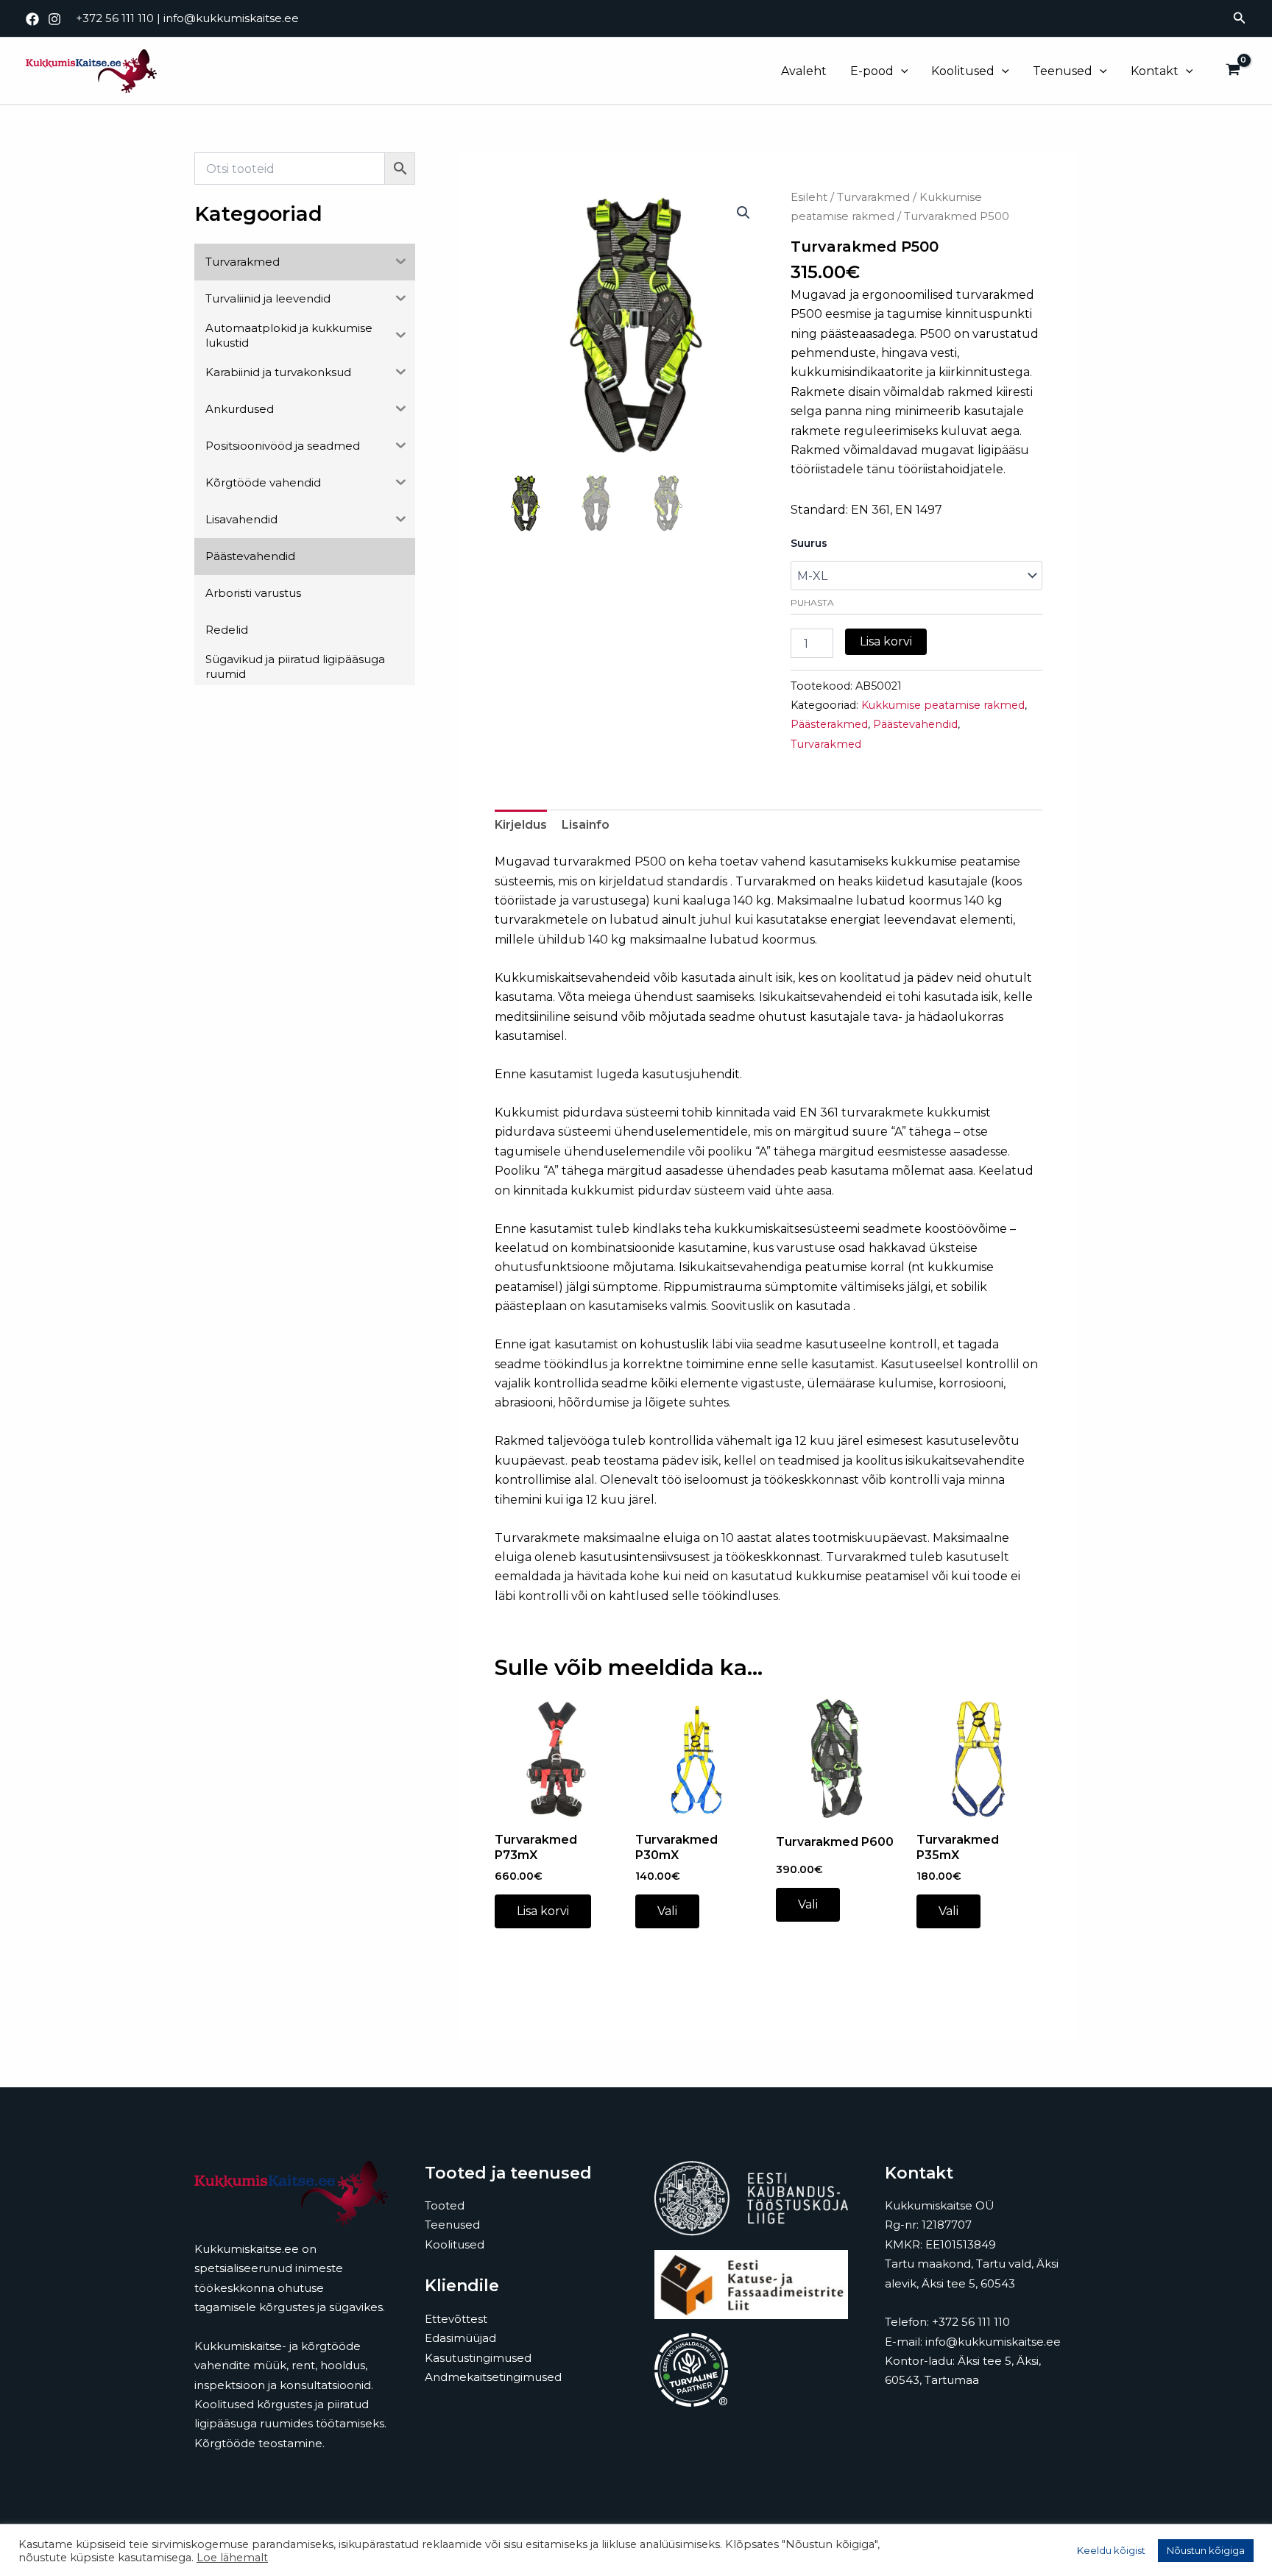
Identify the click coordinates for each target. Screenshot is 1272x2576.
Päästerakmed (829, 724)
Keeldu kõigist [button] (1111, 2550)
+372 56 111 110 (115, 18)
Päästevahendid (915, 724)
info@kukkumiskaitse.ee (231, 18)
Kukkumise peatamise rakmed (943, 705)
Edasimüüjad (460, 2338)
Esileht (809, 197)
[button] (1240, 18)
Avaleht (804, 71)
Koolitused (963, 71)
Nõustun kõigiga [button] (1206, 2550)
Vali (667, 1911)
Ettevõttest (456, 2319)
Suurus (809, 543)
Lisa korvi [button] (543, 1911)
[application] (901, 71)
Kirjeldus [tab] (521, 825)
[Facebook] (32, 19)
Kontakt (1155, 71)
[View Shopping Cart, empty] (1233, 71)
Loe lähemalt (232, 2558)
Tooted (445, 2205)
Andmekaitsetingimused (493, 2377)
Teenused (1063, 71)
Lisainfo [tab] (586, 825)
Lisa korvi (886, 641)
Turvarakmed (873, 197)
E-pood (872, 71)
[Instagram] (54, 19)
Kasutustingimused (478, 2358)
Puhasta (812, 602)
